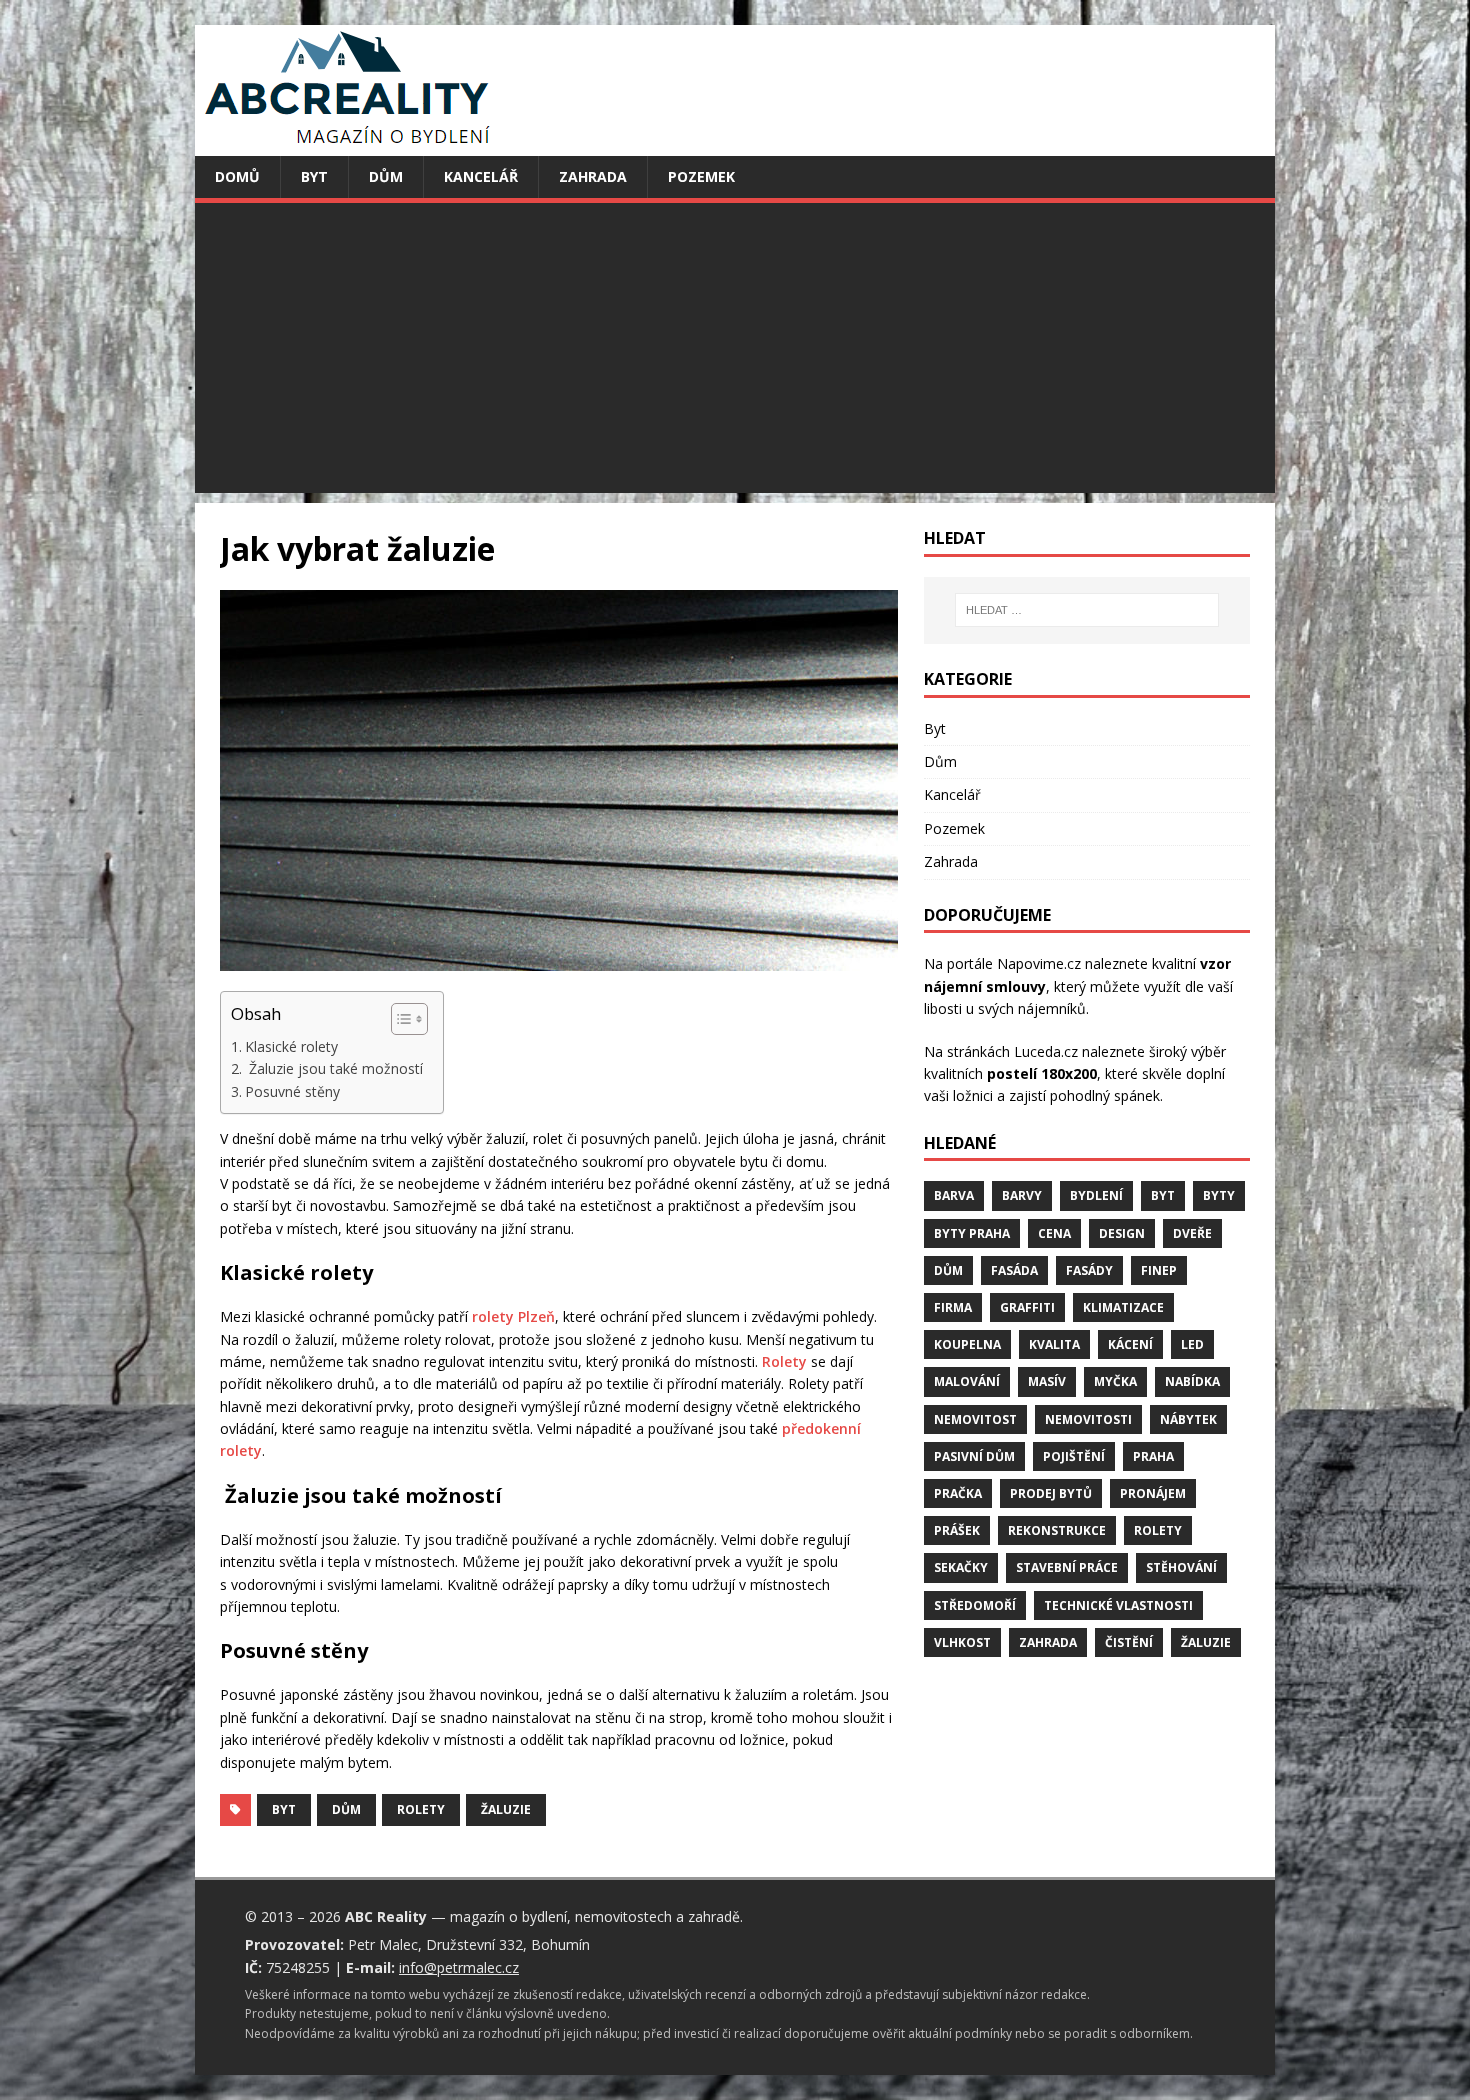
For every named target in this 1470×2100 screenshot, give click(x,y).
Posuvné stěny (292, 1091)
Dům (386, 176)
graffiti (1027, 1307)
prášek (957, 1530)
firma (953, 1307)
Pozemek (701, 176)
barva (954, 1195)
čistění (1129, 1642)
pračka (958, 1493)
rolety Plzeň (513, 1316)
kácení (1130, 1344)
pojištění (1074, 1456)
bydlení (1096, 1195)
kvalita (1054, 1344)
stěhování (1181, 1567)
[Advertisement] (735, 353)
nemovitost (975, 1419)
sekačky (961, 1567)
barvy (1022, 1195)
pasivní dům (974, 1456)
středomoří (975, 1605)
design (1122, 1233)
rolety (421, 1809)
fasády (1089, 1270)
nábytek (1188, 1419)
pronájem (1153, 1493)
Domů (237, 176)
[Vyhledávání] (1087, 610)
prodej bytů (1051, 1493)
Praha (1153, 1456)
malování (967, 1381)
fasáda (1014, 1270)
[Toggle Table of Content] (399, 1019)
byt (284, 1809)
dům (346, 1809)
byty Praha (972, 1233)
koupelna (967, 1344)
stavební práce (1067, 1567)
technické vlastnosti (1118, 1605)
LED (1192, 1344)
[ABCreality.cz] (348, 144)
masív (1047, 1381)
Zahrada (593, 176)
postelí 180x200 (1042, 1073)
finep (1159, 1270)
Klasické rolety (291, 1046)
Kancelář (481, 176)
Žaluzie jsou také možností (334, 1068)
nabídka (1192, 1381)
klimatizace (1123, 1307)
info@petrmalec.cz (459, 1967)
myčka (1115, 1381)
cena (1054, 1233)
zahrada (1048, 1642)
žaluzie (506, 1809)
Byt (314, 176)
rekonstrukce (1057, 1530)
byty (1219, 1195)
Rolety (784, 1361)
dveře (1192, 1233)
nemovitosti (1088, 1419)
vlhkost (962, 1642)
